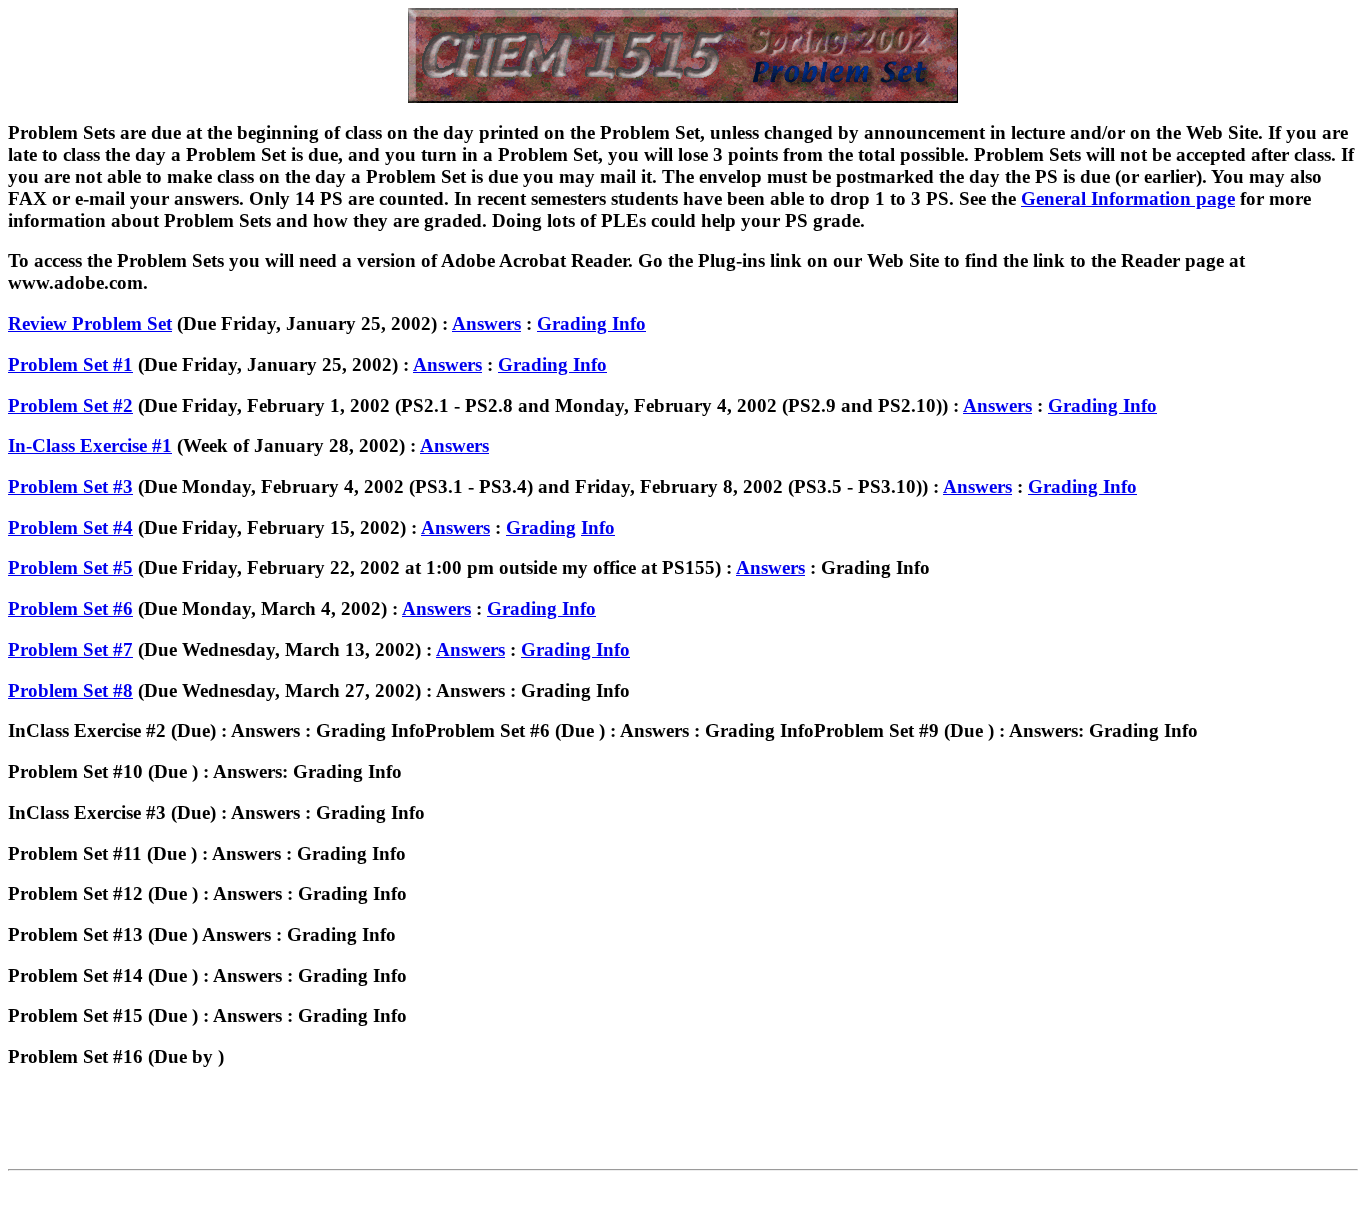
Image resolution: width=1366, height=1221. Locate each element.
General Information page (1128, 198)
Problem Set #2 (70, 405)
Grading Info (591, 323)
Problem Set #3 (70, 486)
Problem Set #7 (70, 649)
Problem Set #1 (70, 364)
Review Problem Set (90, 323)
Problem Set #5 (70, 567)
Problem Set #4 (70, 527)
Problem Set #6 (70, 608)
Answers (486, 323)
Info (598, 527)
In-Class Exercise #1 (90, 445)
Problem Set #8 (70, 690)
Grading (541, 527)
